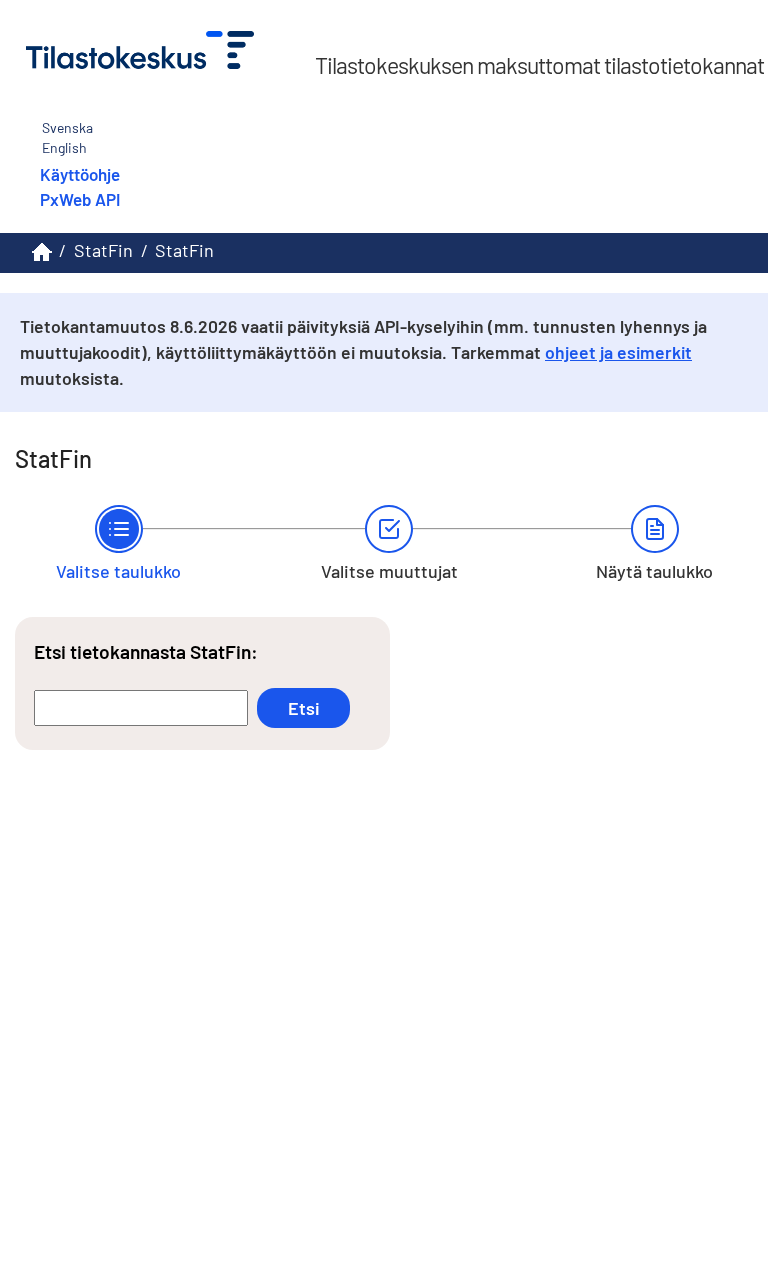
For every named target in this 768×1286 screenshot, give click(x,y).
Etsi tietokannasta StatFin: (146, 651)
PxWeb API (80, 199)
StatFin (103, 250)
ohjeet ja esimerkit (618, 352)
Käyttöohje (80, 174)
